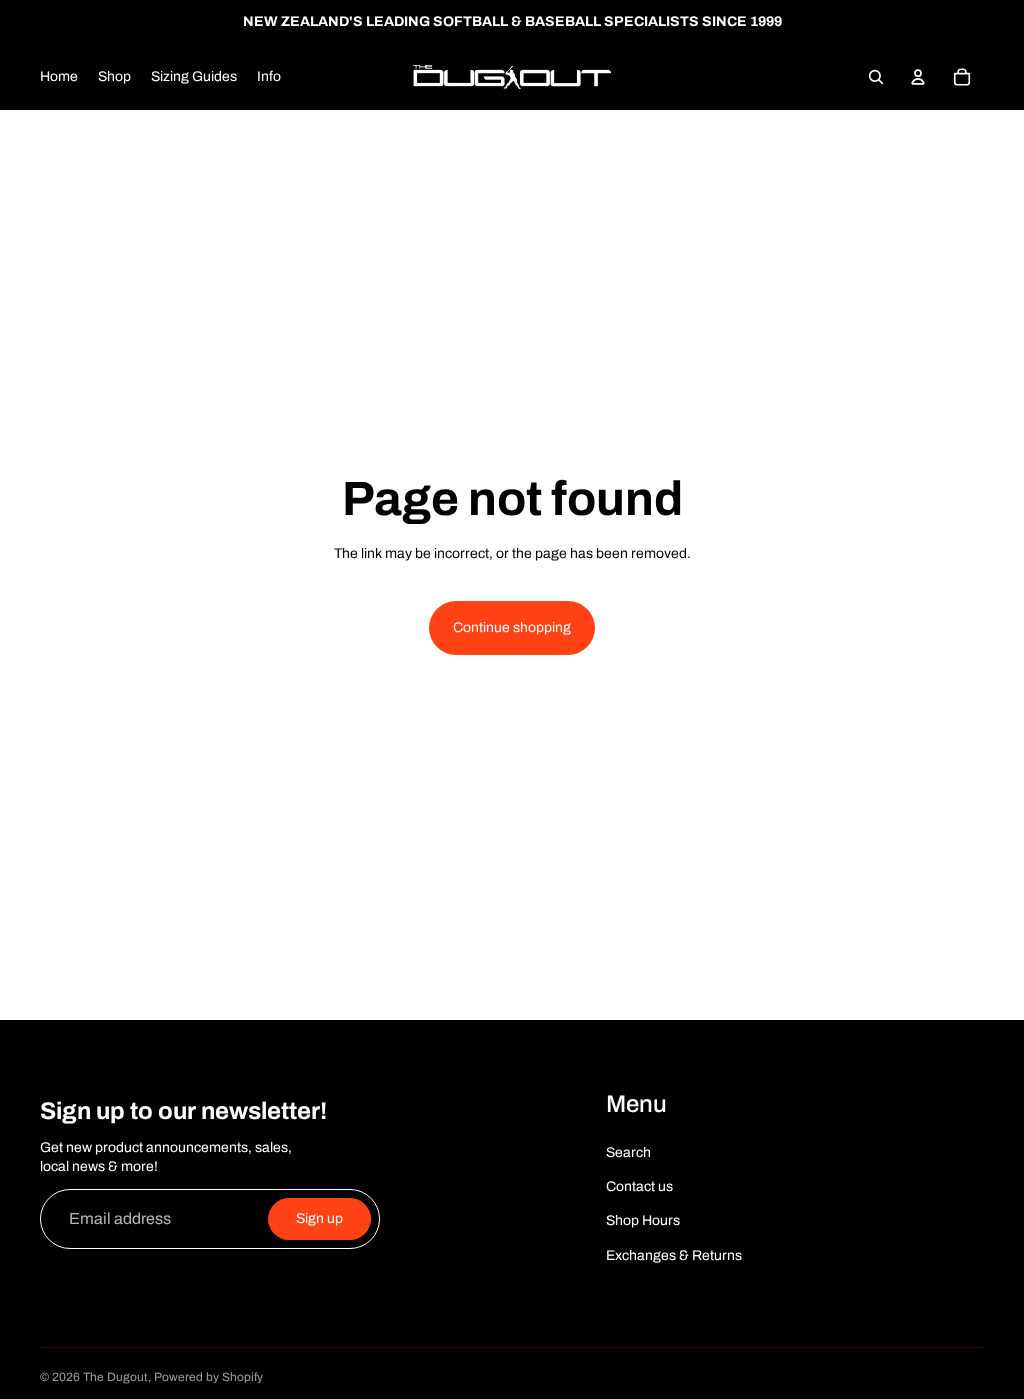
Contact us (639, 1186)
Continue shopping (512, 627)
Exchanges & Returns (674, 1255)
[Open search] (876, 77)
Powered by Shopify (208, 1377)
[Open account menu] (918, 77)
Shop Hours (643, 1220)
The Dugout (115, 1377)
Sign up (319, 1218)
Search (628, 1152)
